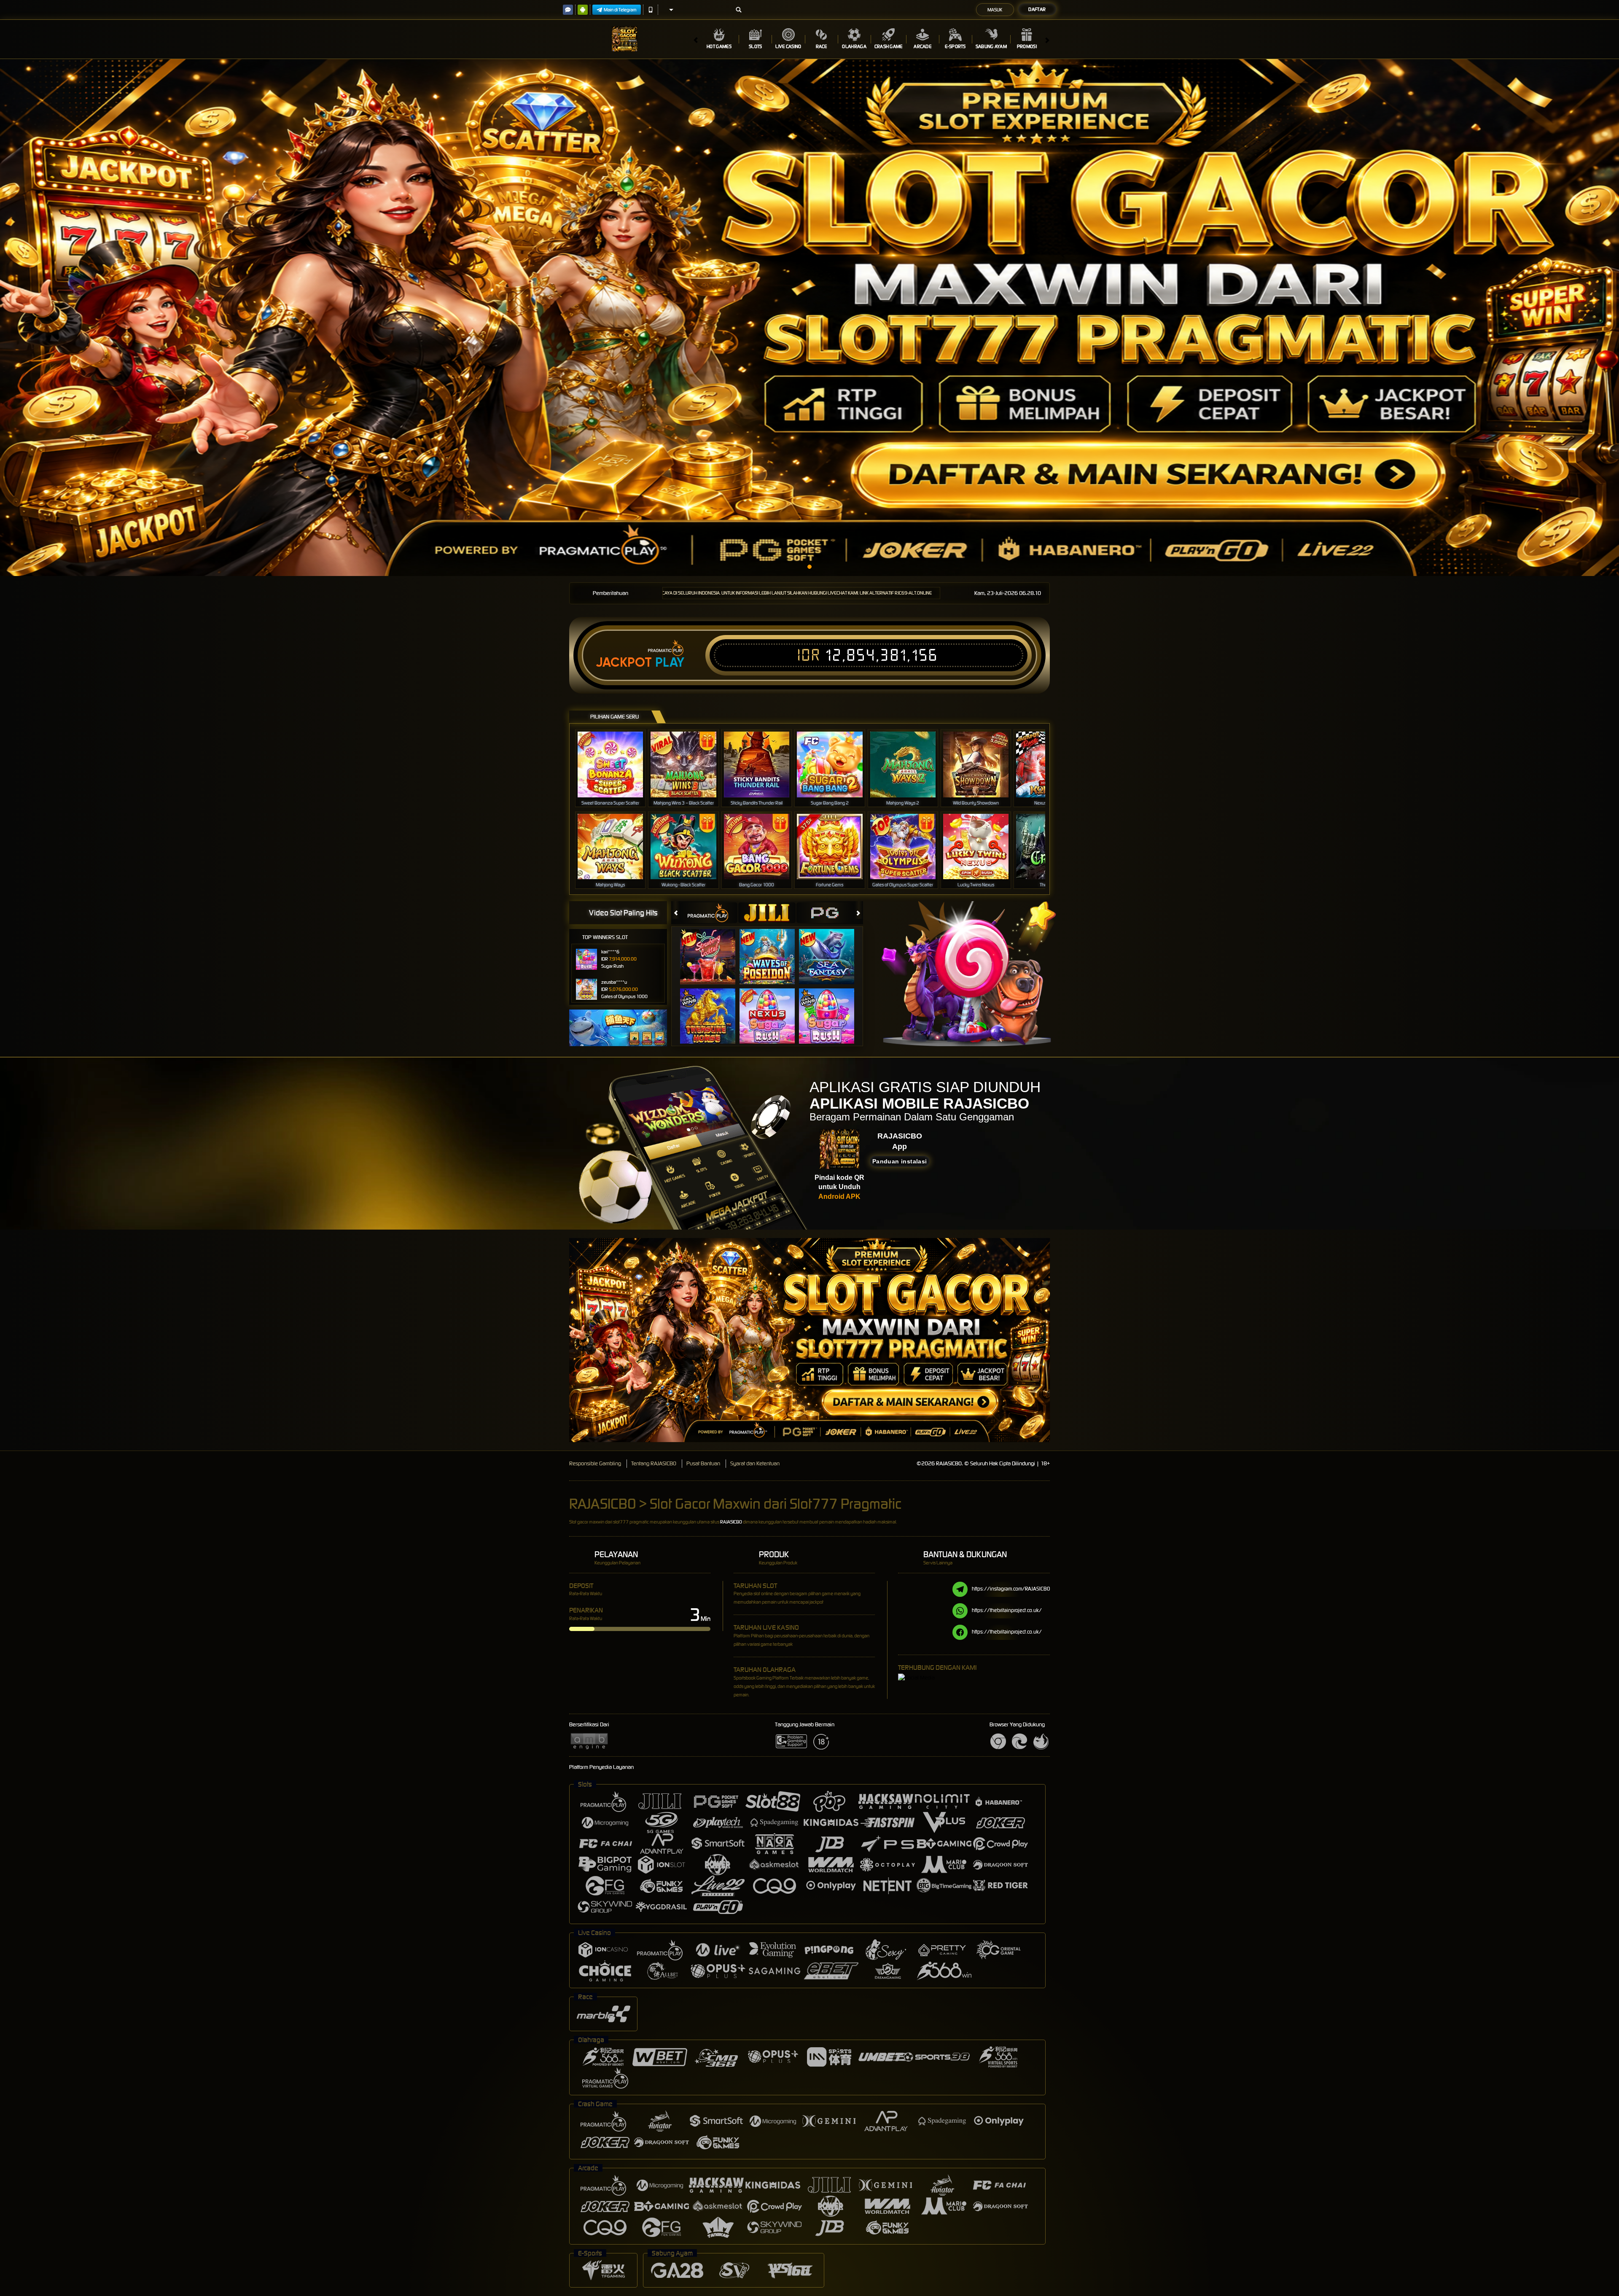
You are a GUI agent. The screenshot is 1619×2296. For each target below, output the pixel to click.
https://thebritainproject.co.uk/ (1007, 1610)
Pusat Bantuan (703, 1463)
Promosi (1027, 46)
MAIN (616, 764)
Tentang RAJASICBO (654, 1463)
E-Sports (955, 46)
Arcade (922, 46)
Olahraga (854, 46)
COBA (713, 948)
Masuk (995, 10)
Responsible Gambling (595, 1463)
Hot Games (719, 46)
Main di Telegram (620, 10)
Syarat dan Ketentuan (755, 1463)
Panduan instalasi (900, 1161)
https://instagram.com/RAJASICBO (1011, 1589)
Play (670, 662)
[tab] (709, 913)
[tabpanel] (809, 318)
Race (822, 46)
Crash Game (889, 46)
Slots (756, 46)
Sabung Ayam (991, 46)
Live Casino (788, 46)
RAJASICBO (731, 1522)
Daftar (1037, 9)
